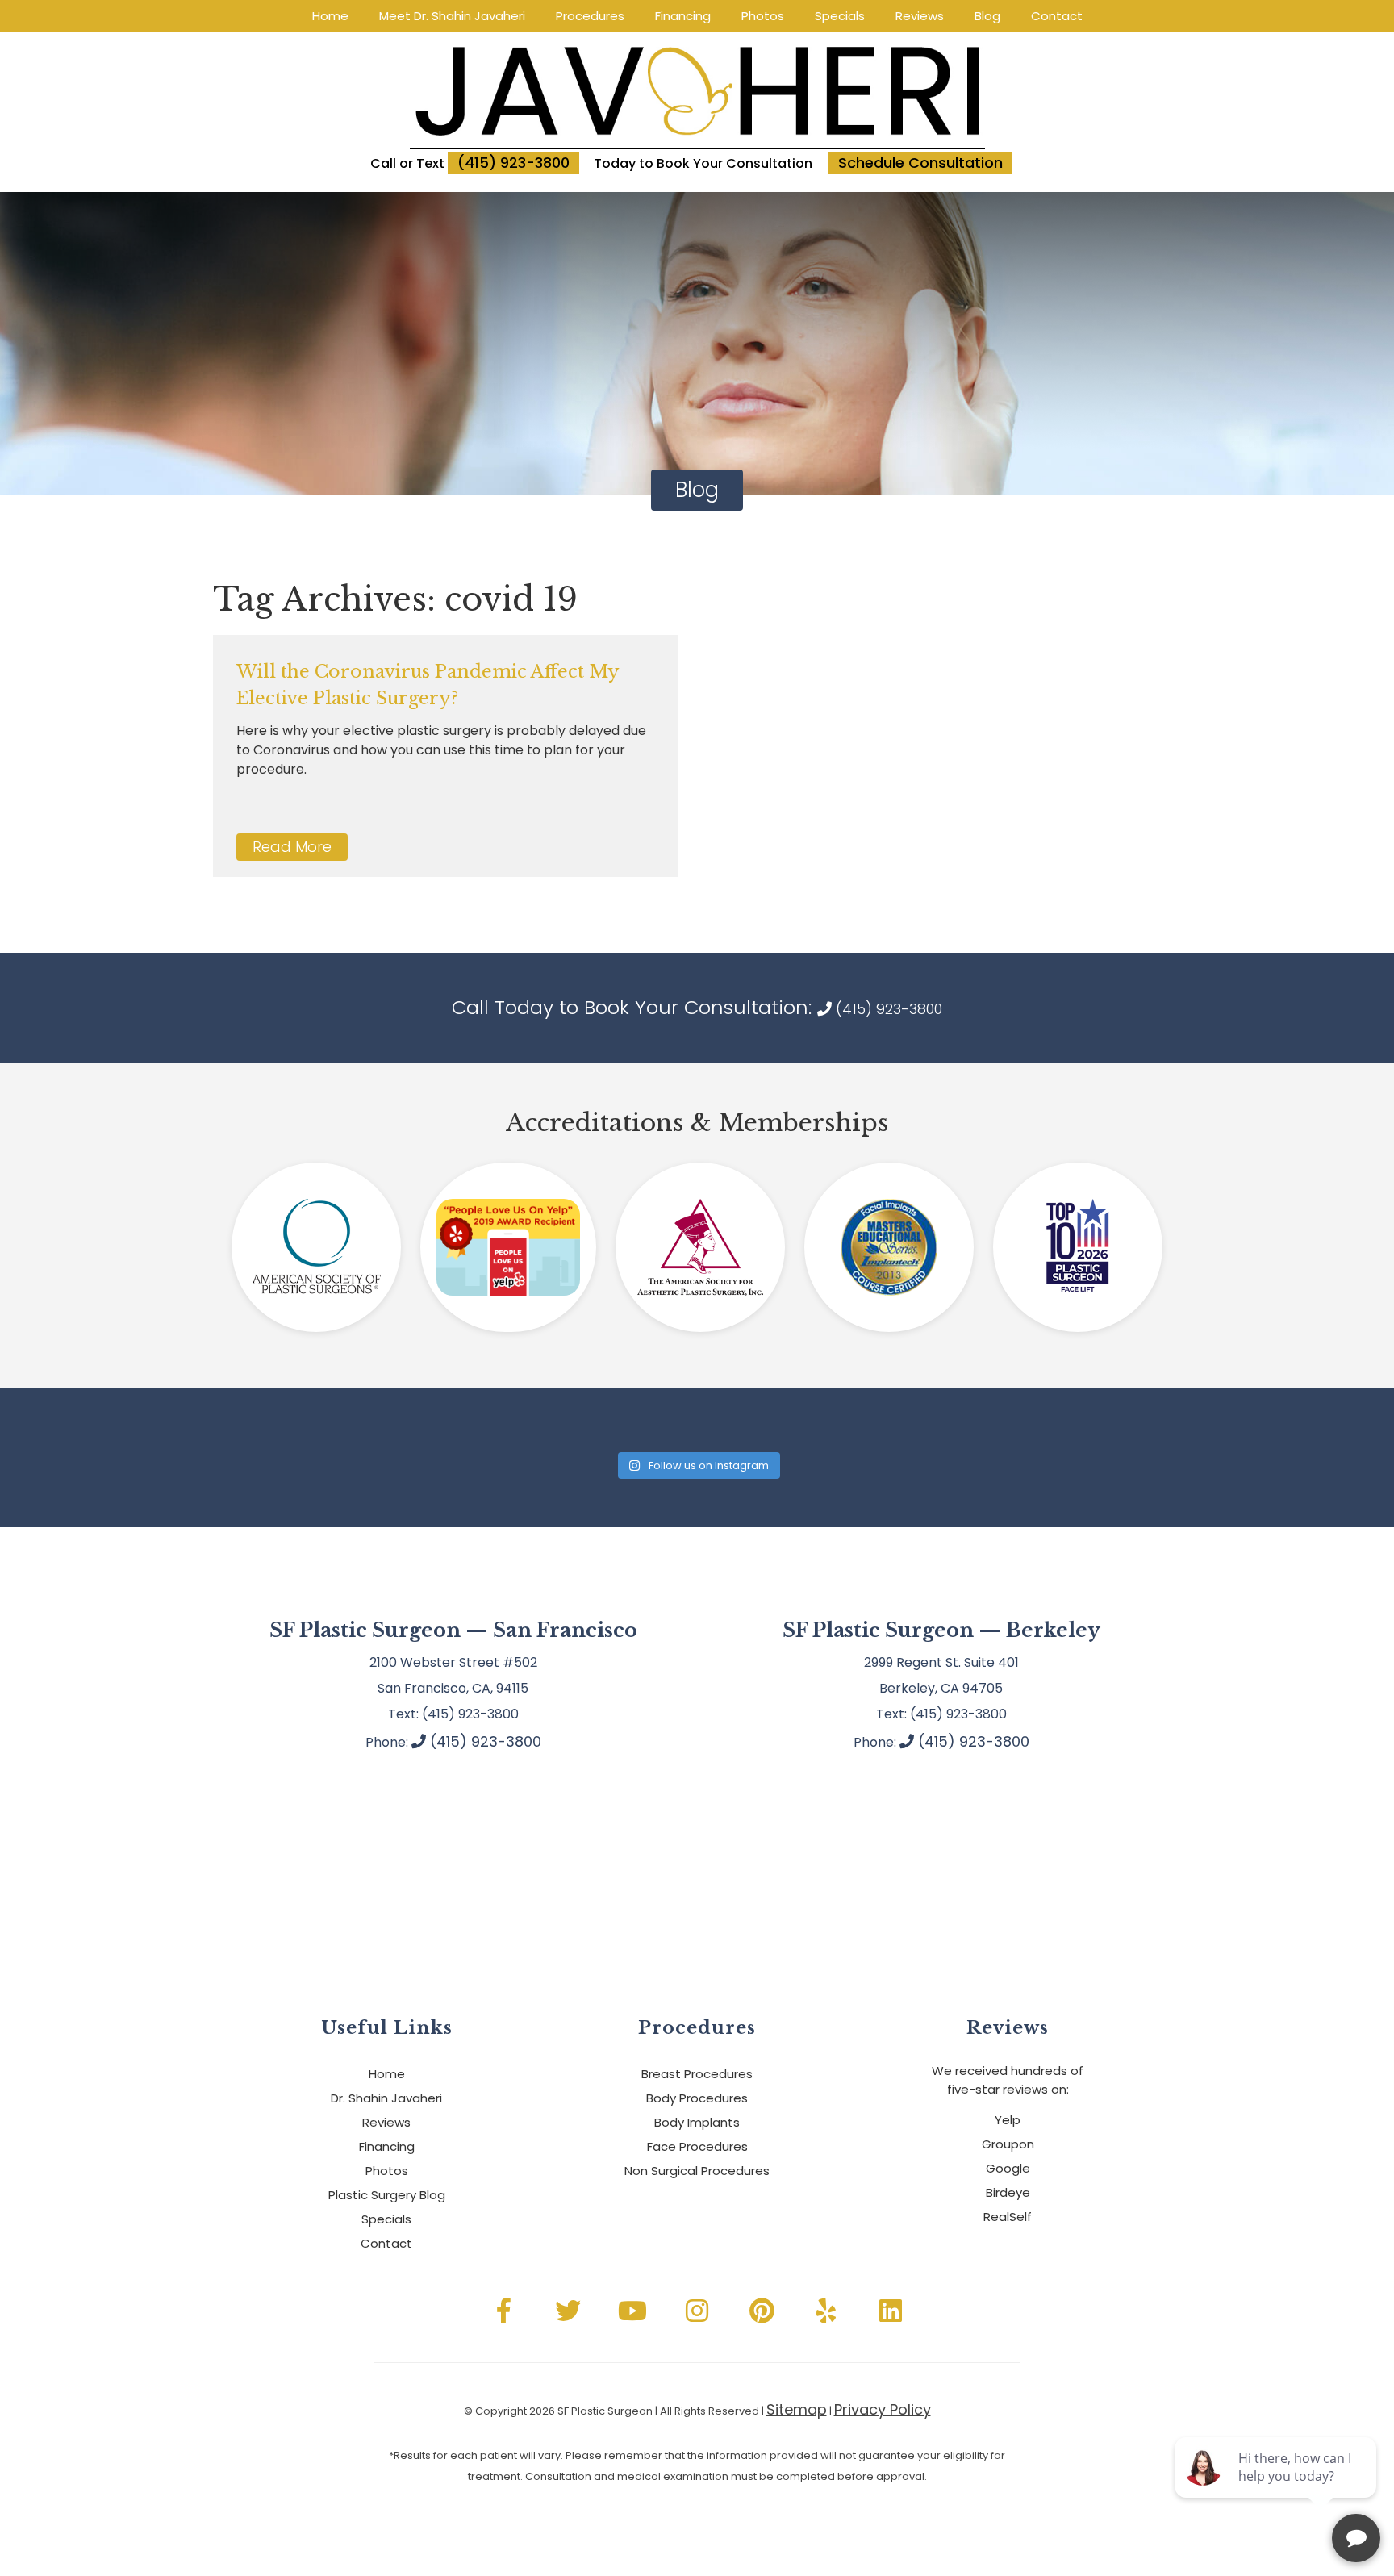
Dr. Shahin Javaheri (386, 2098)
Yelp (1008, 2120)
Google (1008, 2168)
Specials (840, 16)
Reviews (920, 16)
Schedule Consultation (920, 163)
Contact (1057, 16)
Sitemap (797, 2409)
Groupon (1008, 2144)
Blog (987, 16)
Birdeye (1008, 2192)
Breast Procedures (697, 2074)
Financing (683, 16)
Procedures (590, 16)
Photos (763, 16)
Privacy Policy (883, 2409)
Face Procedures (697, 2146)
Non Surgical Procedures (697, 2171)
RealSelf (1008, 2217)
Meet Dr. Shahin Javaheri (452, 16)
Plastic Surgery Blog (387, 2195)
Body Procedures (697, 2098)
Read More (292, 847)
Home (330, 16)
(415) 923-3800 (513, 163)
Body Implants (697, 2122)
